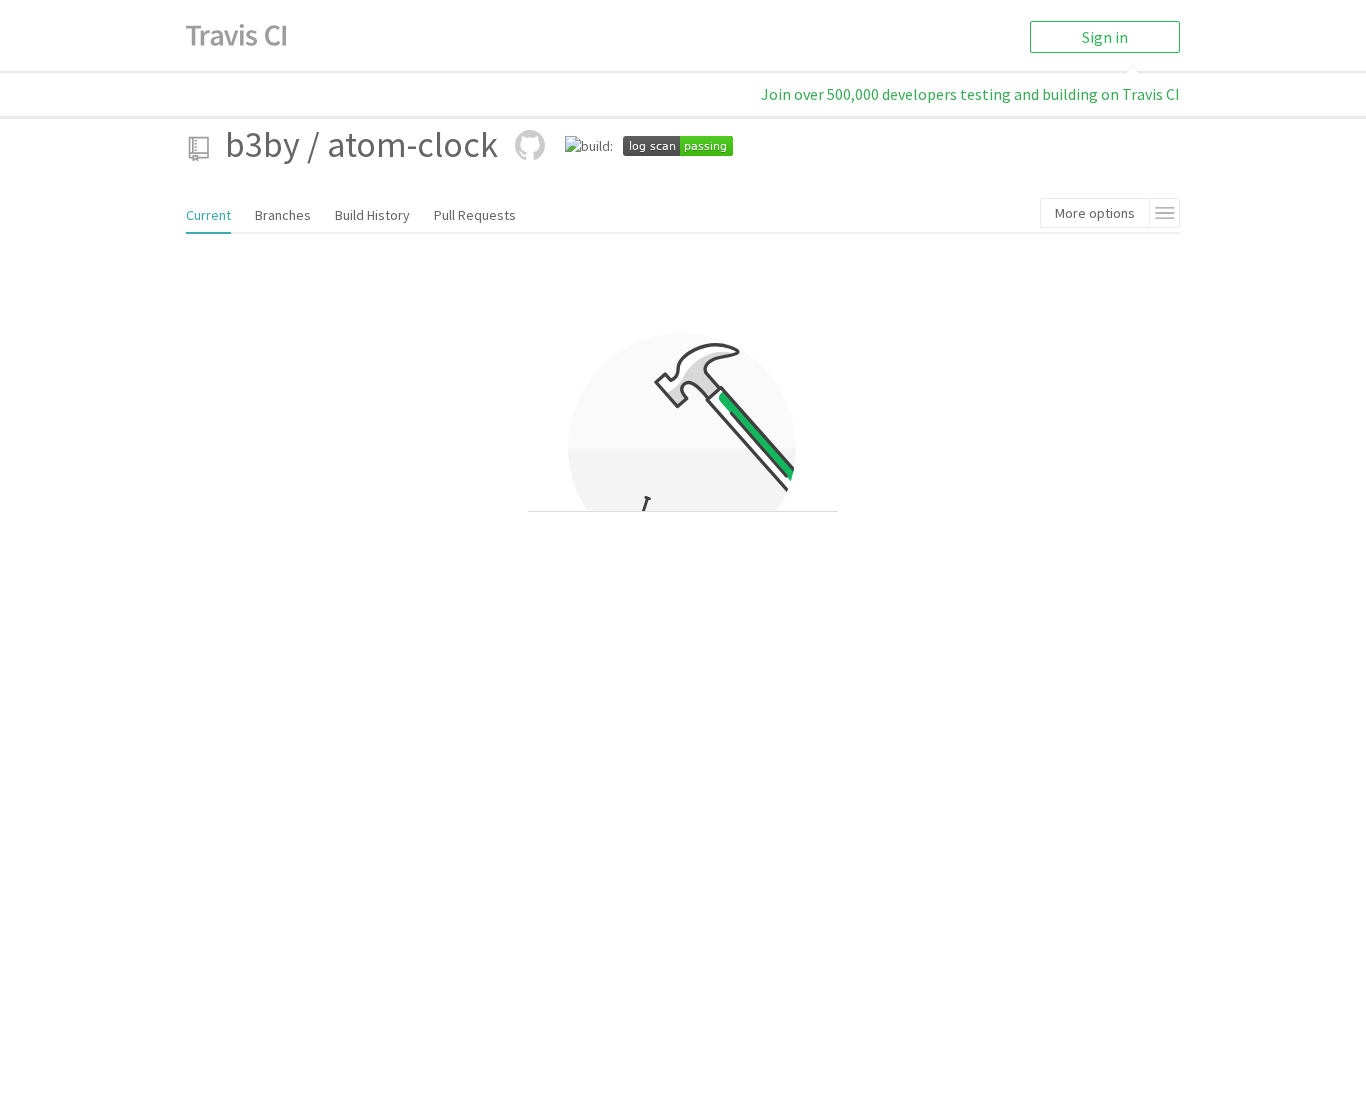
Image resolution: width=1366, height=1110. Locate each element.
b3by (262, 144)
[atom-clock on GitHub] (530, 145)
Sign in (1105, 37)
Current (208, 215)
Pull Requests (475, 215)
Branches (283, 215)
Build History (372, 215)
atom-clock (412, 144)
